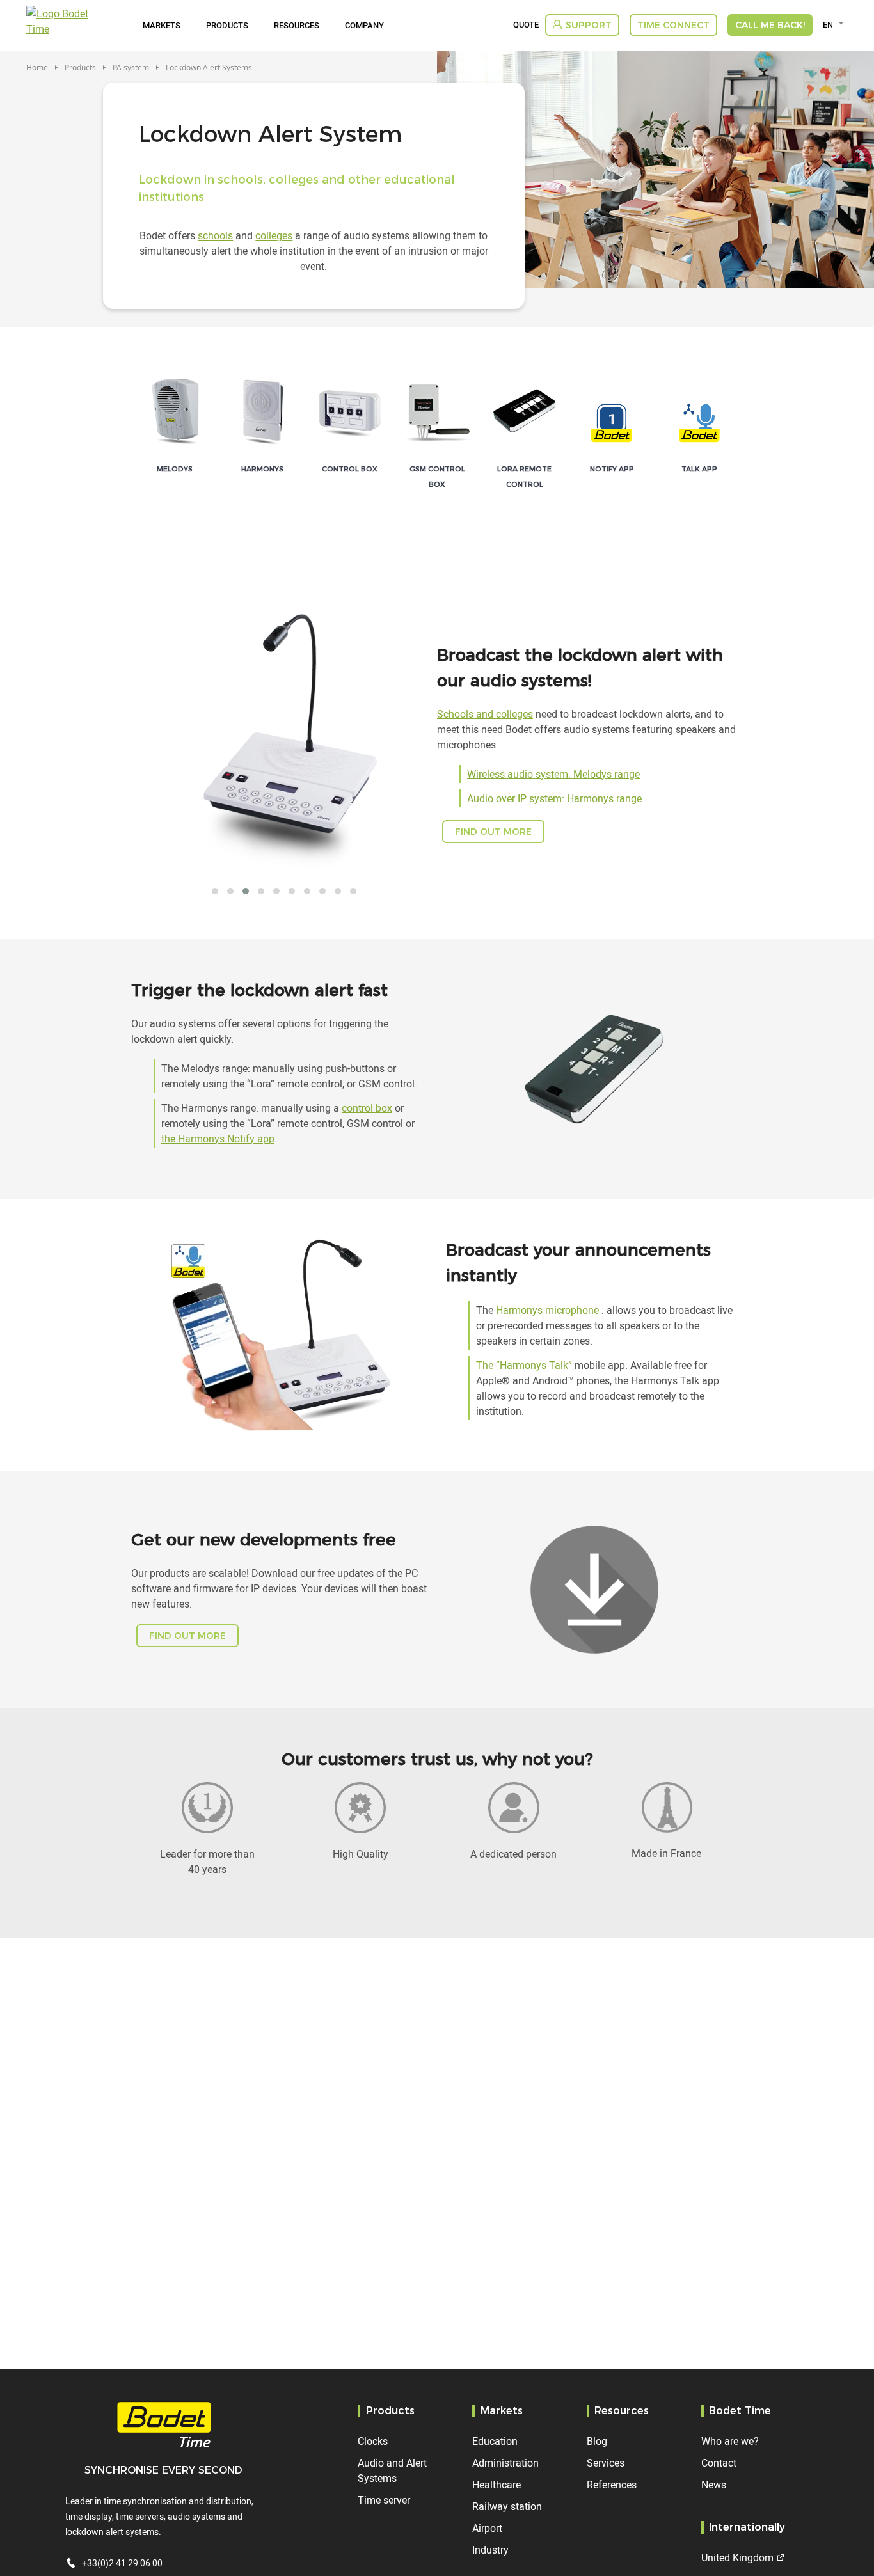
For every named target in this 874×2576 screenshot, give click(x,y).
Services (606, 2463)
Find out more (493, 832)
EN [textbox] (828, 24)
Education (495, 2441)
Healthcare (497, 2485)
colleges (274, 235)
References (612, 2485)
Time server (384, 2500)
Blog (597, 2441)
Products (227, 25)
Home (37, 67)
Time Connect (673, 25)
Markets (162, 25)
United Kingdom (737, 2557)
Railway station (507, 2506)
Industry (490, 2550)
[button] (215, 891)
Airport (487, 2528)
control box (367, 1108)
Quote (526, 25)
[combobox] (835, 24)
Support (589, 25)
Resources (297, 25)
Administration (505, 2463)
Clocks (373, 2441)
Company (364, 25)
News (714, 2485)
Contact (719, 2463)
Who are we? (730, 2441)
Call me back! (770, 25)
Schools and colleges (485, 714)
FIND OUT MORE (187, 1636)
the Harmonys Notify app (218, 1139)
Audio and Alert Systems (392, 2470)
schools (215, 235)
